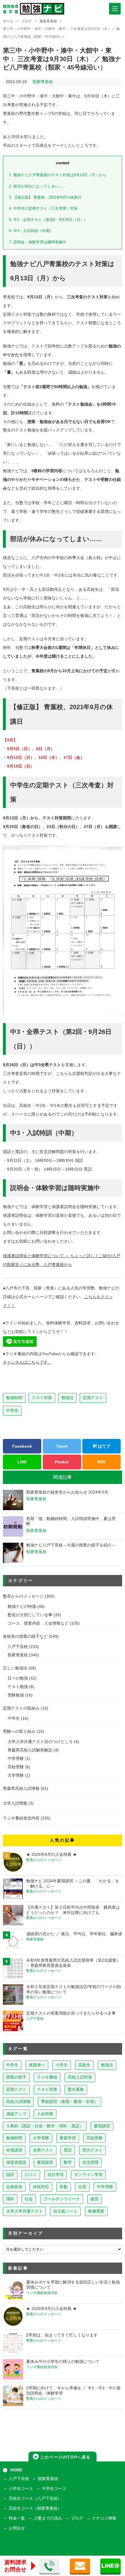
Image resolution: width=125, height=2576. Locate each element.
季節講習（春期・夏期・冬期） (69, 2102)
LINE (22, 1462)
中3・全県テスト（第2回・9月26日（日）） (48, 220)
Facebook (22, 1446)
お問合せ (17, 2528)
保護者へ (37, 2065)
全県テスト (43, 2150)
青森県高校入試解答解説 (30, 1750)
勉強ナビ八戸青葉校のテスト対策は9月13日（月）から (58, 175)
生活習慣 (90, 2162)
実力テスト (92, 2150)
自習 (82, 2187)
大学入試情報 (15, 1803)
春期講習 (45, 2162)
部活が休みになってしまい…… (38, 186)
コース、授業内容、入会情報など (38, 1623)
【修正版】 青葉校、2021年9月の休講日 (45, 197)
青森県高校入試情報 (21, 1789)
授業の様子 (16, 2077)
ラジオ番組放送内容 (21, 1818)
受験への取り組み (19, 1732)
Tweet (62, 1446)
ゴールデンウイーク (62, 2199)
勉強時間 (14, 1398)
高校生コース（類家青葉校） (35, 2508)
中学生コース (54, 2489)
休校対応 (41, 2187)
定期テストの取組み (21, 1708)
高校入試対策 (80, 2077)
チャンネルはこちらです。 (27, 1362)
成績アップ (16, 2114)
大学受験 (16, 1775)
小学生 (62, 2065)
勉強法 (67, 1398)
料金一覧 (17, 2518)
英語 (68, 2150)
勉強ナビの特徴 (22, 1607)
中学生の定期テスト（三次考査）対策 (43, 208)
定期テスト (93, 1398)
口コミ (31, 2175)
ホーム (8, 21)
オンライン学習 (88, 2175)
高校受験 (16, 1767)
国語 (10, 2175)
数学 (68, 2162)
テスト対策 (42, 1398)
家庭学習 (68, 2138)
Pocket (62, 1462)
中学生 (12, 1410)
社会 (29, 2199)
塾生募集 (76, 2089)
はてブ (103, 1446)
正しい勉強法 (15, 1668)
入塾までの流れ (48, 2518)
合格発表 (14, 2187)
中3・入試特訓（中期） (31, 231)
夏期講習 (102, 2126)
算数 (64, 2187)
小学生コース (21, 2489)
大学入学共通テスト (24, 2211)
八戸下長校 (18, 1647)
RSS (101, 1462)
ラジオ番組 (47, 2077)
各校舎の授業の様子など (25, 1636)
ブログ (26, 21)
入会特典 (45, 2114)
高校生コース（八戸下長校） (35, 2499)
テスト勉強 (18, 1687)
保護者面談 (16, 2162)
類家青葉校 (48, 21)
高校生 (84, 2065)
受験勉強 (16, 1695)
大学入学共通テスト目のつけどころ (40, 1742)
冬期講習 (14, 2150)
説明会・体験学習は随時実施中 (38, 242)
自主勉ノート (65, 2211)
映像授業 (96, 2211)
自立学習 (56, 2175)
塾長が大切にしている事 (30, 1615)
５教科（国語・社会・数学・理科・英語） (45, 2126)
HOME (16, 2470)
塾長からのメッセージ (23, 1596)
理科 (10, 2199)
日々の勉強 (18, 1678)
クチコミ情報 (104, 2518)
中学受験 (16, 1759)
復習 (94, 2199)
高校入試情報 (18, 2102)
